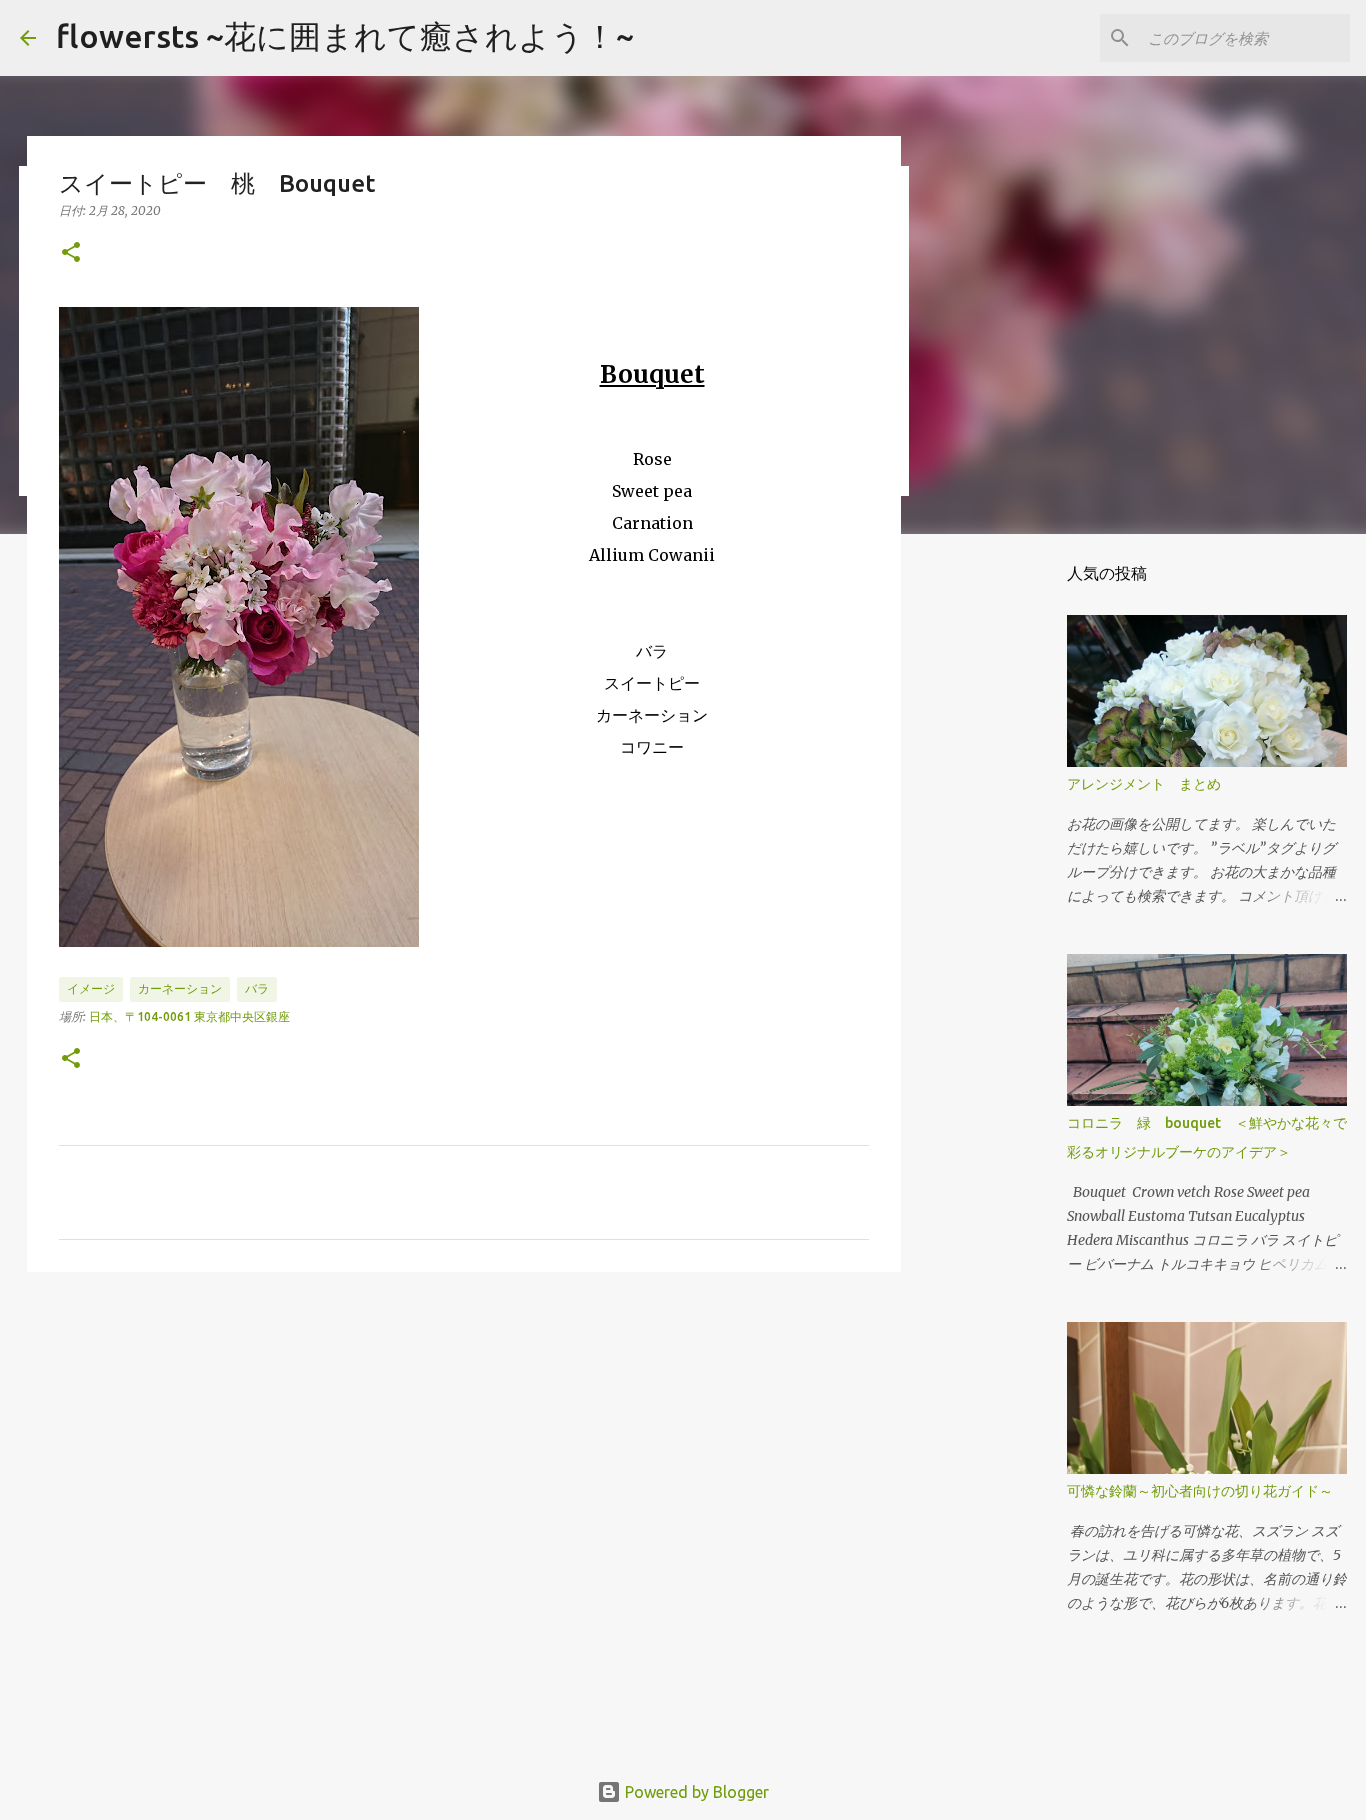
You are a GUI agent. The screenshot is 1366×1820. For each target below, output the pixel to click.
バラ (257, 988)
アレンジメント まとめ (1144, 784)
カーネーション (180, 988)
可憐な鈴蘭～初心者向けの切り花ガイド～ (1200, 1491)
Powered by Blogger (695, 1792)
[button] (71, 253)
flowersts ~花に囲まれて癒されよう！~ (345, 36)
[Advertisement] (464, 1442)
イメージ (91, 988)
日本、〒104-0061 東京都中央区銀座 (189, 1016)
